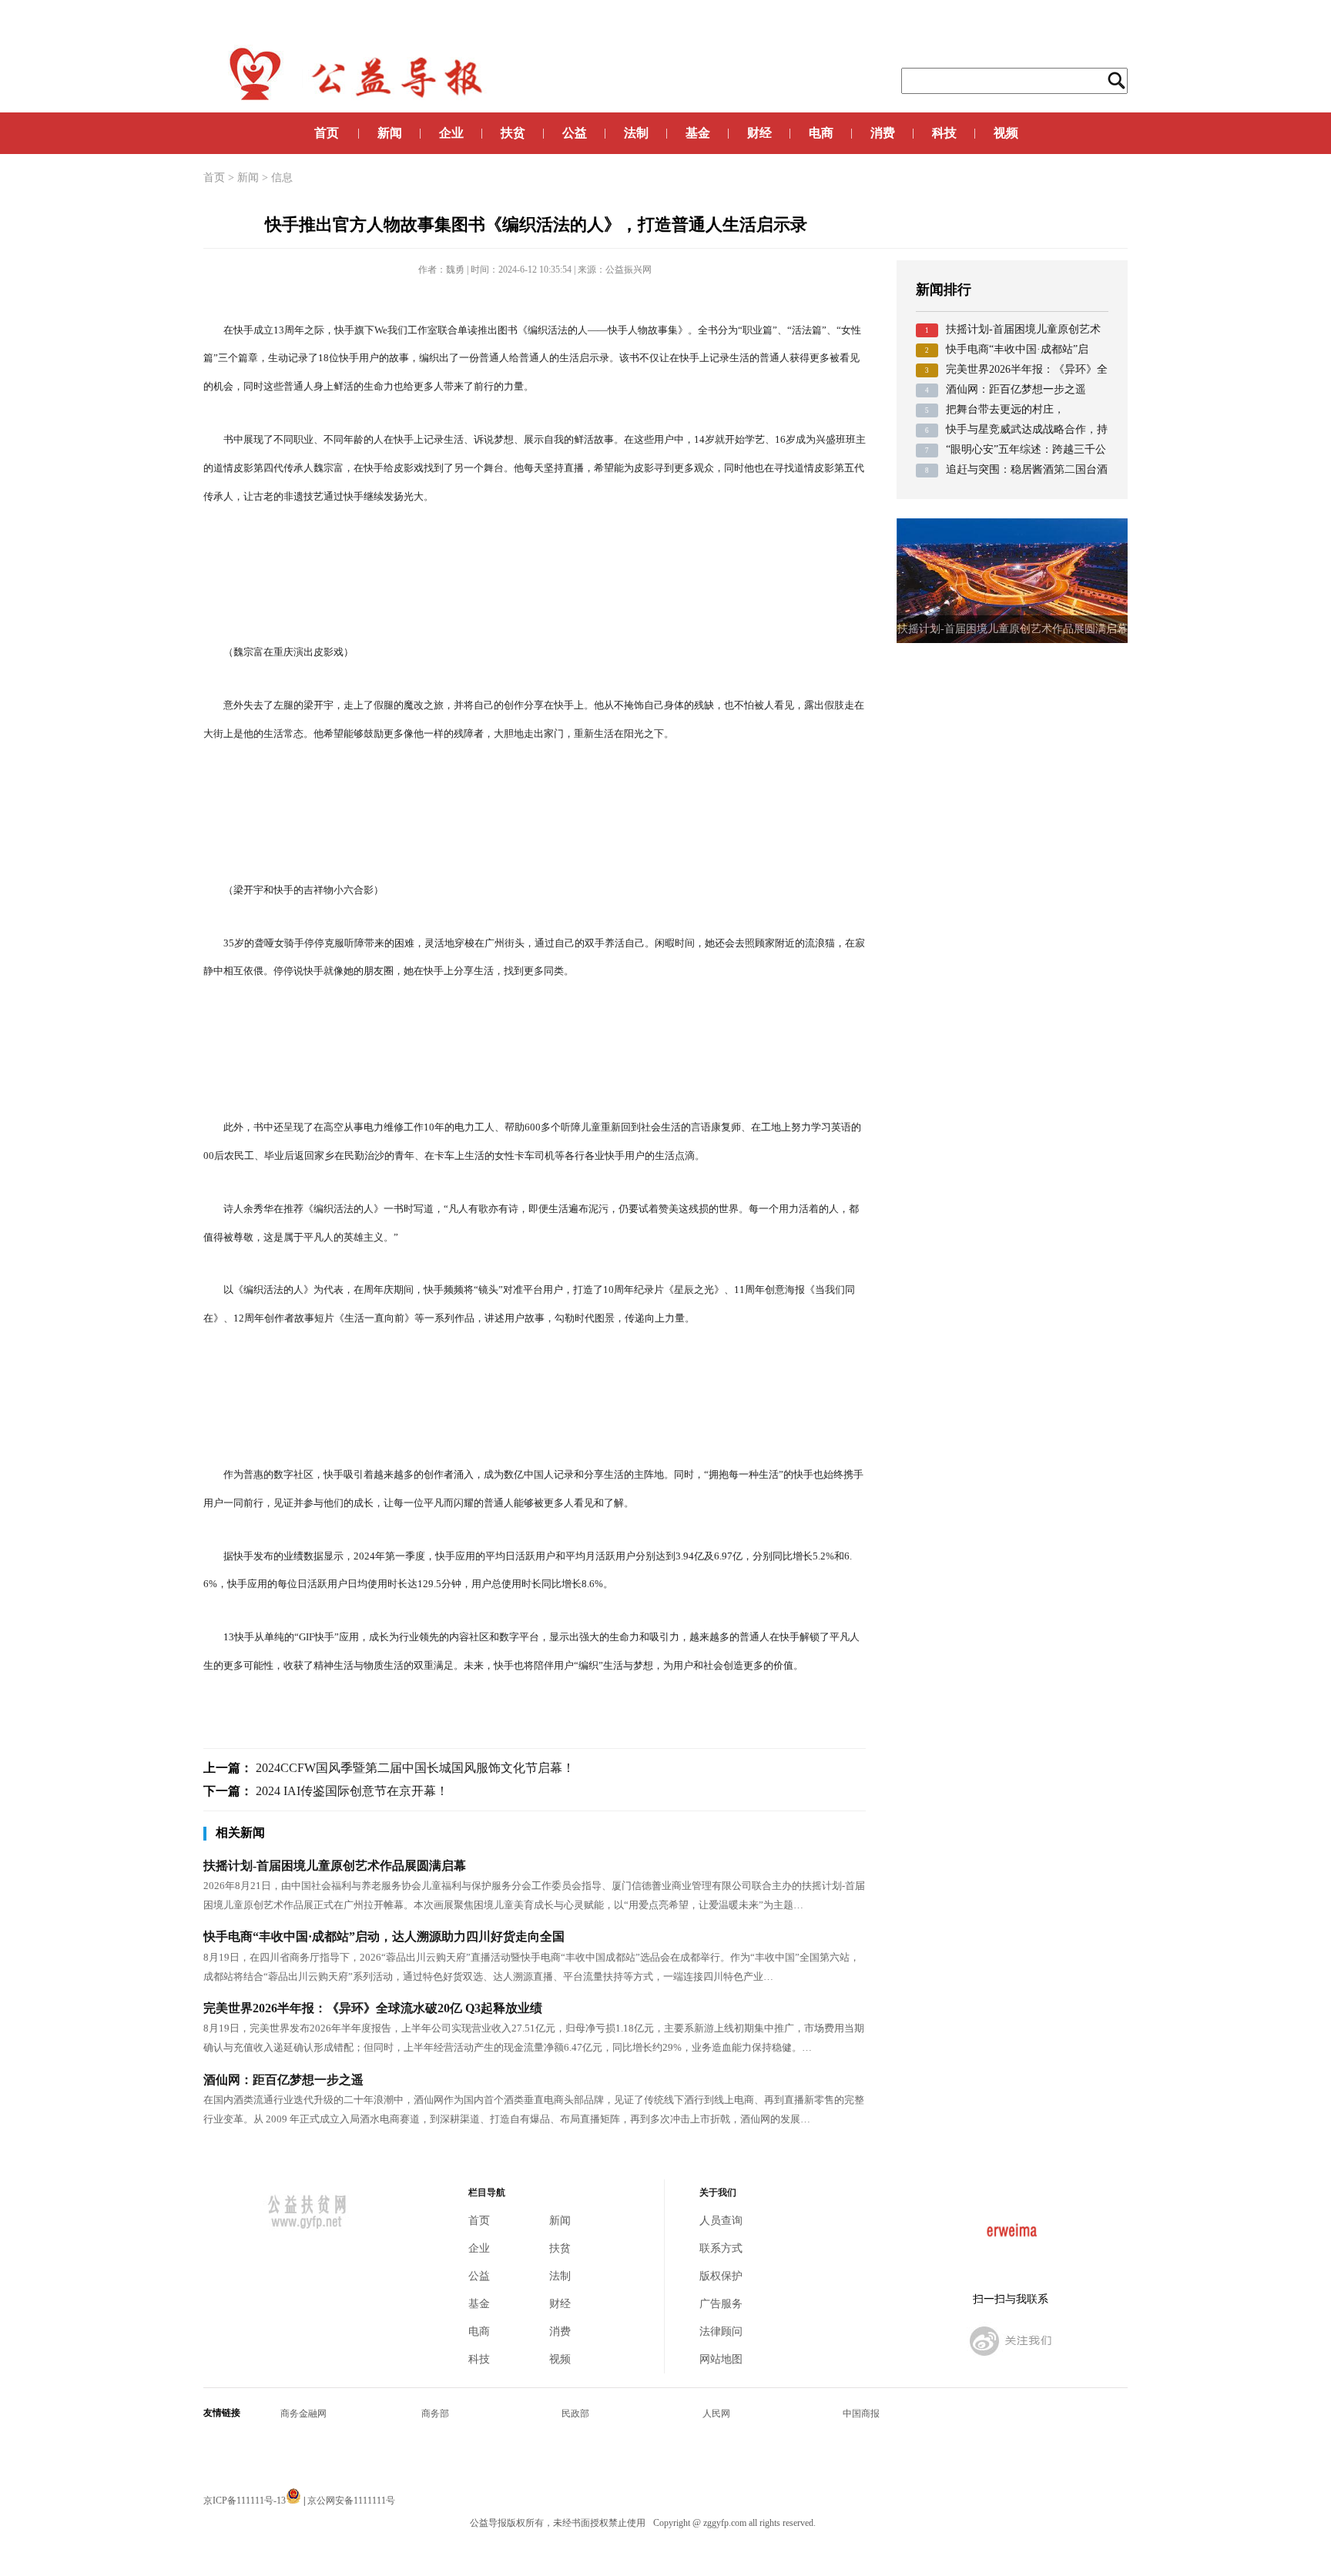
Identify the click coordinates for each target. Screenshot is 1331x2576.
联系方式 (721, 2248)
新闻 (390, 133)
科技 (944, 133)
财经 (759, 133)
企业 (451, 133)
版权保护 (721, 2276)
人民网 (716, 2414)
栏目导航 (487, 2193)
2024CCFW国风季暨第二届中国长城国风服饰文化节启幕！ (415, 1768)
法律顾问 (721, 2331)
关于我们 (718, 2193)
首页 (327, 133)
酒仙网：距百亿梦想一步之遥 (283, 2080)
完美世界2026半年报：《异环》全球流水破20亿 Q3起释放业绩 (373, 2008)
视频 (1006, 133)
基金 (698, 133)
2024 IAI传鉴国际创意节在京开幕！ (352, 1791)
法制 (636, 133)
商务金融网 (303, 2414)
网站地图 (721, 2359)
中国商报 (861, 2414)
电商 (821, 133)
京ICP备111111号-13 (245, 2501)
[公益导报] (1011, 2358)
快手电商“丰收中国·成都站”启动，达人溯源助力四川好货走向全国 (384, 1936)
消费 (883, 133)
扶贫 (513, 133)
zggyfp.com (725, 2523)
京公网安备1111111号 (351, 2501)
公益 (575, 133)
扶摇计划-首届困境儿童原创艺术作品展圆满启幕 (335, 1866)
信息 (282, 178)
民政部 (575, 2414)
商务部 (435, 2414)
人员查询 (721, 2221)
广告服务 (721, 2304)
